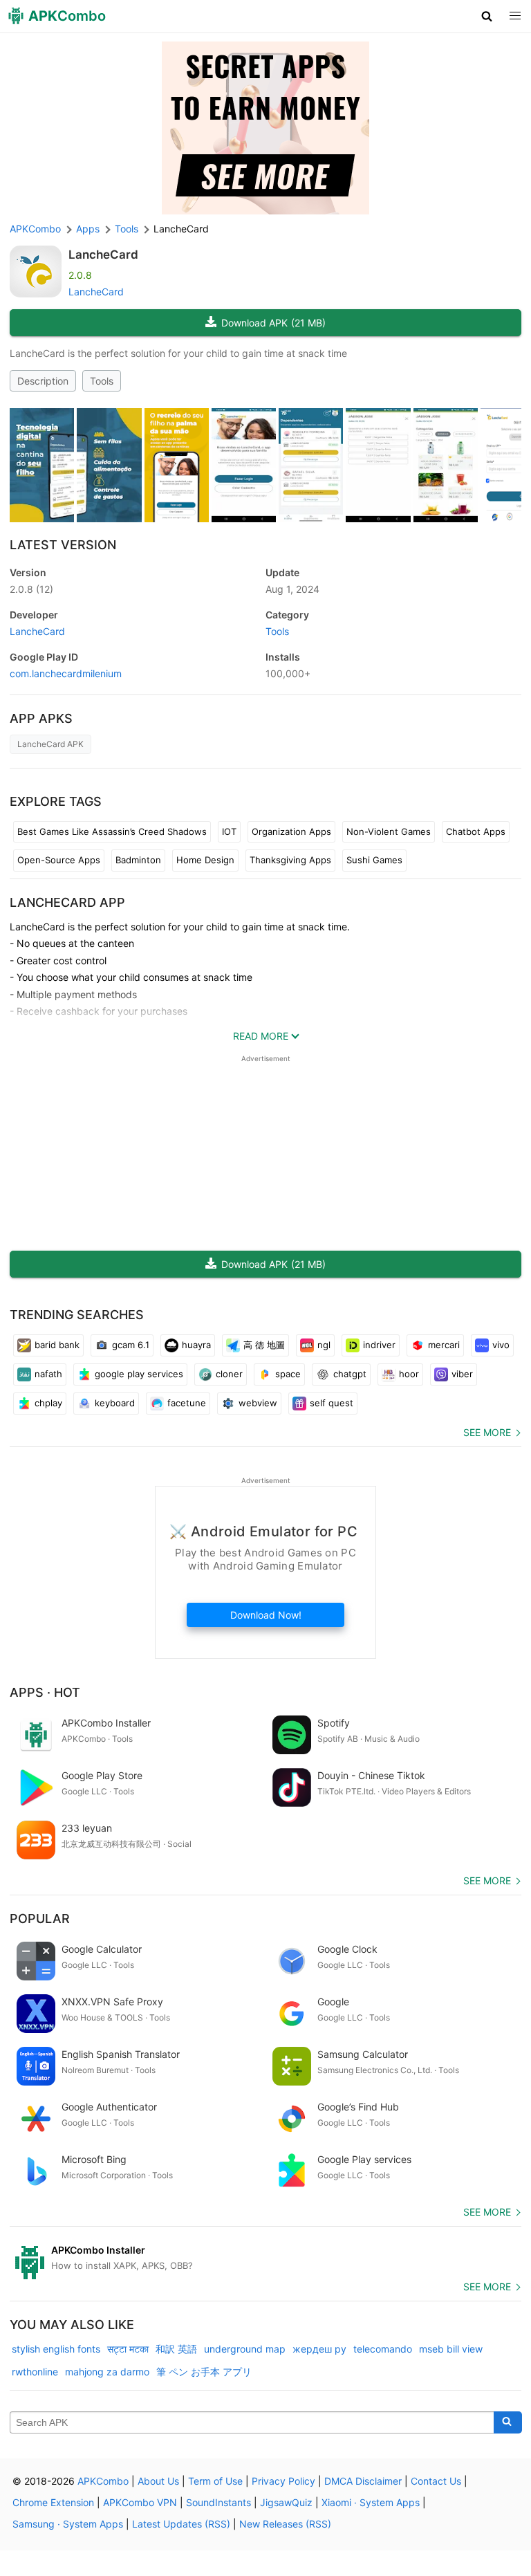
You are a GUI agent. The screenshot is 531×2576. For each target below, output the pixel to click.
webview (258, 1403)
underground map (245, 2349)
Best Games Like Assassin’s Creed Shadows (112, 831)
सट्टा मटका (128, 2349)
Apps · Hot (45, 1692)
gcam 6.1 (131, 1345)
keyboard (115, 1403)
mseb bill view (451, 2349)
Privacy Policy (283, 2481)
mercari (444, 1345)
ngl (324, 1345)
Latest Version (63, 545)
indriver (379, 1345)
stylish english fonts (56, 2349)
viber (462, 1374)
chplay (48, 1403)
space (288, 1374)
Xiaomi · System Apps (371, 2502)
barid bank (57, 1345)
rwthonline (35, 2372)
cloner (229, 1374)
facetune (187, 1403)
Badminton (138, 860)
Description (43, 381)
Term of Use (215, 2481)
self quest (332, 1403)
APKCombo (35, 229)
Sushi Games (374, 860)
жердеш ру (319, 2349)
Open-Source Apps (59, 860)
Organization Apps (291, 831)
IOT (229, 831)
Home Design (205, 860)
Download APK (273, 323)
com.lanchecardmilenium (66, 673)
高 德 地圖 (264, 1345)
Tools (102, 381)
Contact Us (436, 2481)
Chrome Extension (53, 2502)
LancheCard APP (67, 902)
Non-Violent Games (389, 831)
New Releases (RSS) (285, 2524)
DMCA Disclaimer (363, 2481)
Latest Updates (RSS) (181, 2524)
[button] (487, 16)
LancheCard (103, 255)
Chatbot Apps (476, 831)
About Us (158, 2481)
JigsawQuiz (286, 2502)
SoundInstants (218, 2502)
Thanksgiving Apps (290, 860)
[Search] (508, 2422)
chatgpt (350, 1374)
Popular (40, 1919)
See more (487, 1432)
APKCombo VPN (140, 2502)
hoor (409, 1374)
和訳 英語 (176, 2349)
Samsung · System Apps (68, 2524)
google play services (139, 1374)
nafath (48, 1374)
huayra (196, 1345)
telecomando (383, 2349)
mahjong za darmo (107, 2372)
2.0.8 (31, 589)
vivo (501, 1345)
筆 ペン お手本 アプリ (204, 2372)
